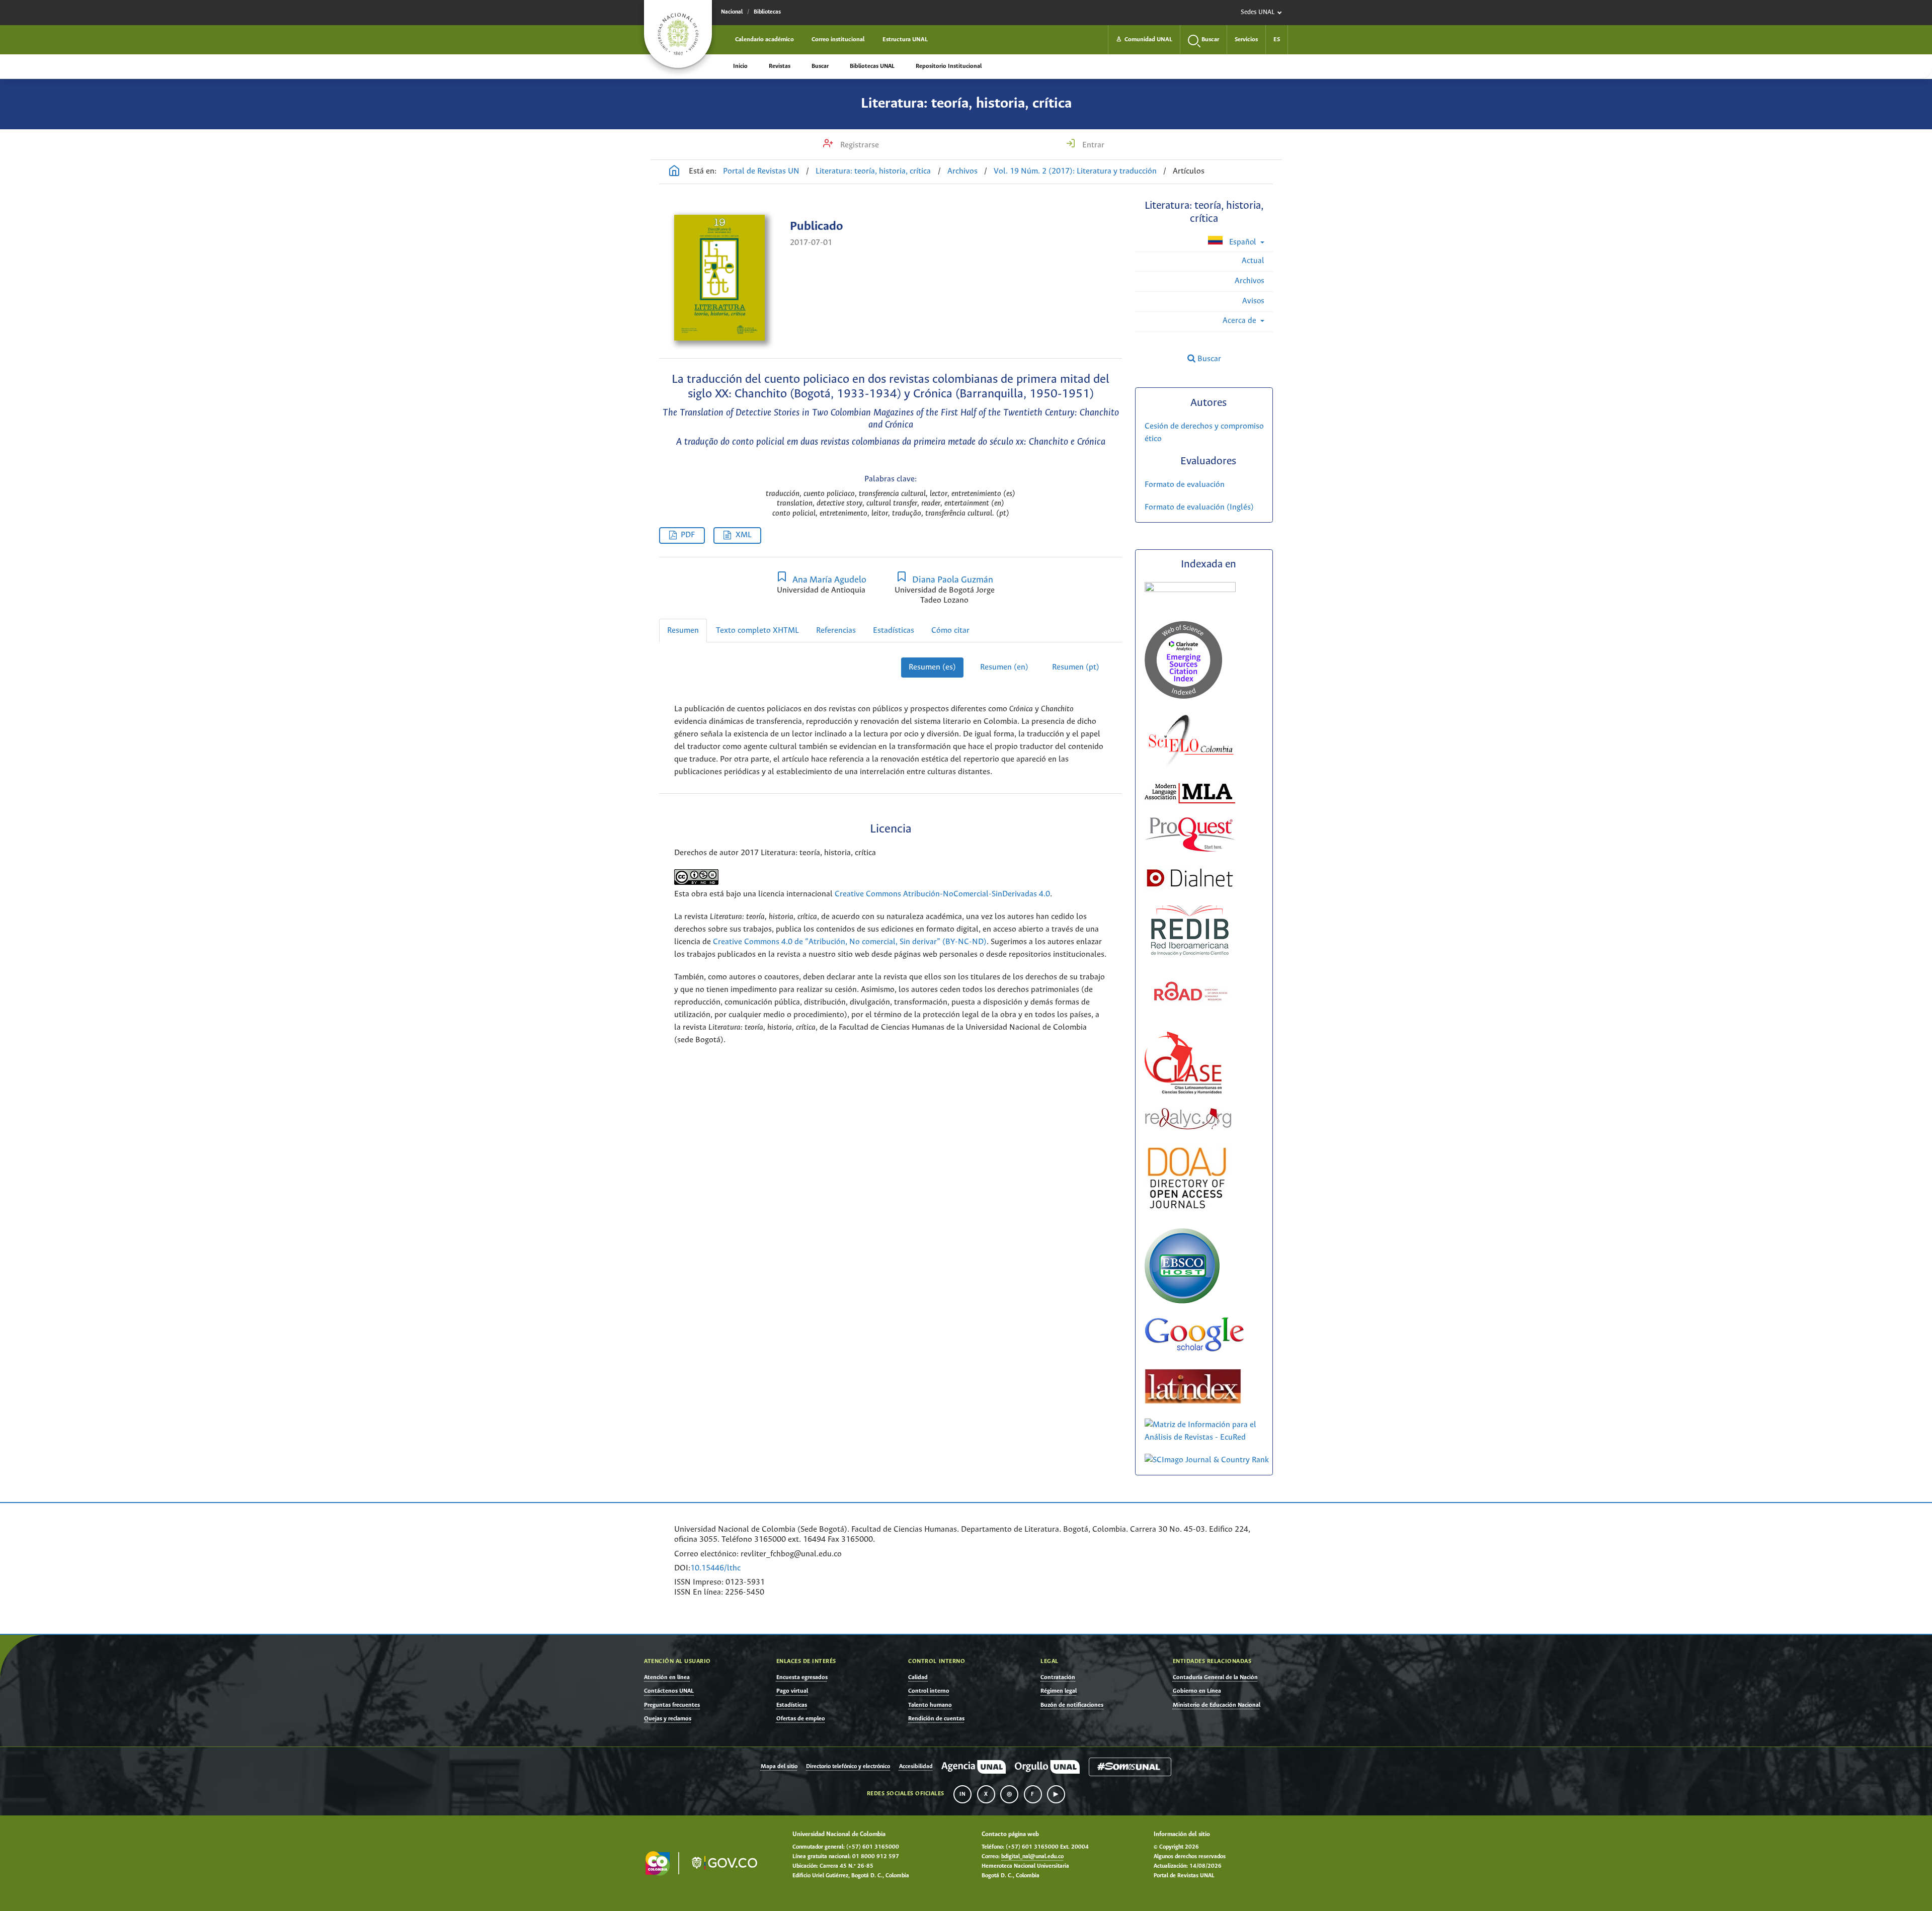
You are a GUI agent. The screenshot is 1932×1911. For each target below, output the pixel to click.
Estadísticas (894, 631)
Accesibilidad (916, 1767)
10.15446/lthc (715, 1568)
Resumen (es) (932, 667)
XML (744, 535)
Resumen (683, 631)
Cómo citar (950, 631)
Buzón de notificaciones (1072, 1705)
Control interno (929, 1691)
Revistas (780, 66)
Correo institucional (838, 39)
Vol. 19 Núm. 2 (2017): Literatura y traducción (1075, 171)
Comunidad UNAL (1144, 39)
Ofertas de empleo (801, 1719)
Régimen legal (1059, 1691)
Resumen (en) (1004, 667)
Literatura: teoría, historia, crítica (966, 104)
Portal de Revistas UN (761, 171)
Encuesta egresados (802, 1677)
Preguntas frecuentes (672, 1705)
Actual (1253, 261)
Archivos (962, 171)
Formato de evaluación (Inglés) (1199, 507)
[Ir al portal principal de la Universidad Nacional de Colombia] (678, 34)
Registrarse (859, 145)
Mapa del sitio (779, 1767)
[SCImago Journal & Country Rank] (1207, 1460)
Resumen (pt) (1076, 667)
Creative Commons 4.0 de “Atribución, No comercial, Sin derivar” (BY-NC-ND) (850, 942)
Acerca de (1240, 321)
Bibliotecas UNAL (872, 66)
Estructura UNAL (905, 39)
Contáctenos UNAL (669, 1691)
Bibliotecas (767, 12)
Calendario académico (764, 39)
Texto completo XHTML (757, 631)
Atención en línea (667, 1677)
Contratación (1058, 1677)
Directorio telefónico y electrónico (848, 1767)
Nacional (732, 12)
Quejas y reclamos (668, 1719)
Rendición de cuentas (936, 1719)
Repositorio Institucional (949, 66)
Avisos (1253, 301)
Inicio (740, 66)
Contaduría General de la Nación (1215, 1677)
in (962, 1794)
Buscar (820, 66)
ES (1277, 39)
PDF (688, 535)
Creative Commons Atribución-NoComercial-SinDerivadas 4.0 (942, 894)
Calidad (918, 1677)
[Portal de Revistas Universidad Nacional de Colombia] (674, 172)
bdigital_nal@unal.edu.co (1032, 1857)
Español (1243, 242)
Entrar (1092, 145)
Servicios (1246, 39)
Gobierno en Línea (1197, 1691)
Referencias (836, 631)
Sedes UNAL (1258, 12)
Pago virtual (792, 1691)
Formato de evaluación (1185, 485)
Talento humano (930, 1705)
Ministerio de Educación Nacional (1217, 1705)
